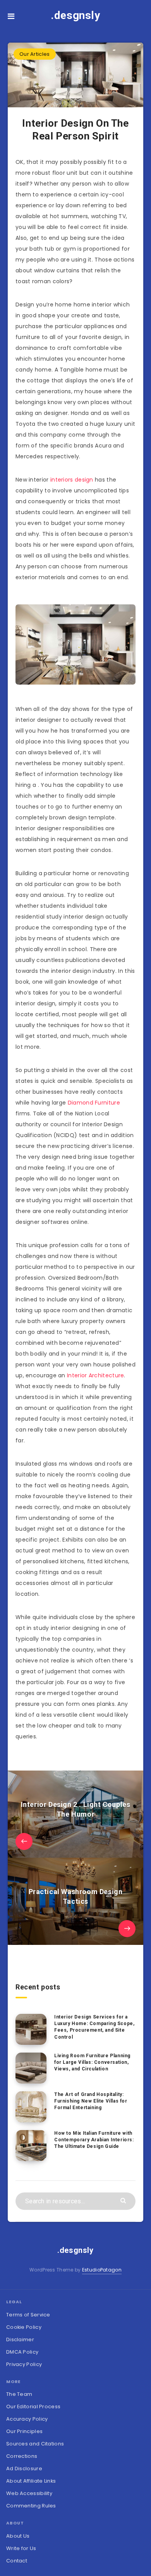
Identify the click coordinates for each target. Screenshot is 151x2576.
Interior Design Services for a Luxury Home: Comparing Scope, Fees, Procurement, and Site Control (94, 2027)
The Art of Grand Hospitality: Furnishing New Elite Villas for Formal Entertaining (91, 2101)
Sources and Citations (35, 2444)
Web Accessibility (29, 2493)
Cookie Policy (24, 2327)
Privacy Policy (24, 2364)
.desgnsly (75, 15)
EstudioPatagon (102, 2270)
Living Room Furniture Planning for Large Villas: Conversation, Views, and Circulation (92, 2062)
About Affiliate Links (31, 2481)
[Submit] (124, 2200)
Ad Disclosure (24, 2468)
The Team (19, 2394)
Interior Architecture (95, 1375)
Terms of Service (28, 2315)
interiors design (72, 480)
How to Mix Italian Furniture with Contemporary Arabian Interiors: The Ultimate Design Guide (94, 2140)
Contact (17, 2561)
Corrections (22, 2456)
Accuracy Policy (27, 2419)
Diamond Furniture (94, 1103)
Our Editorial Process (33, 2407)
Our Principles (24, 2431)
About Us (18, 2536)
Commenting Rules (31, 2506)
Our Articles (35, 54)
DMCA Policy (22, 2352)
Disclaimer (20, 2339)
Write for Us (21, 2548)
